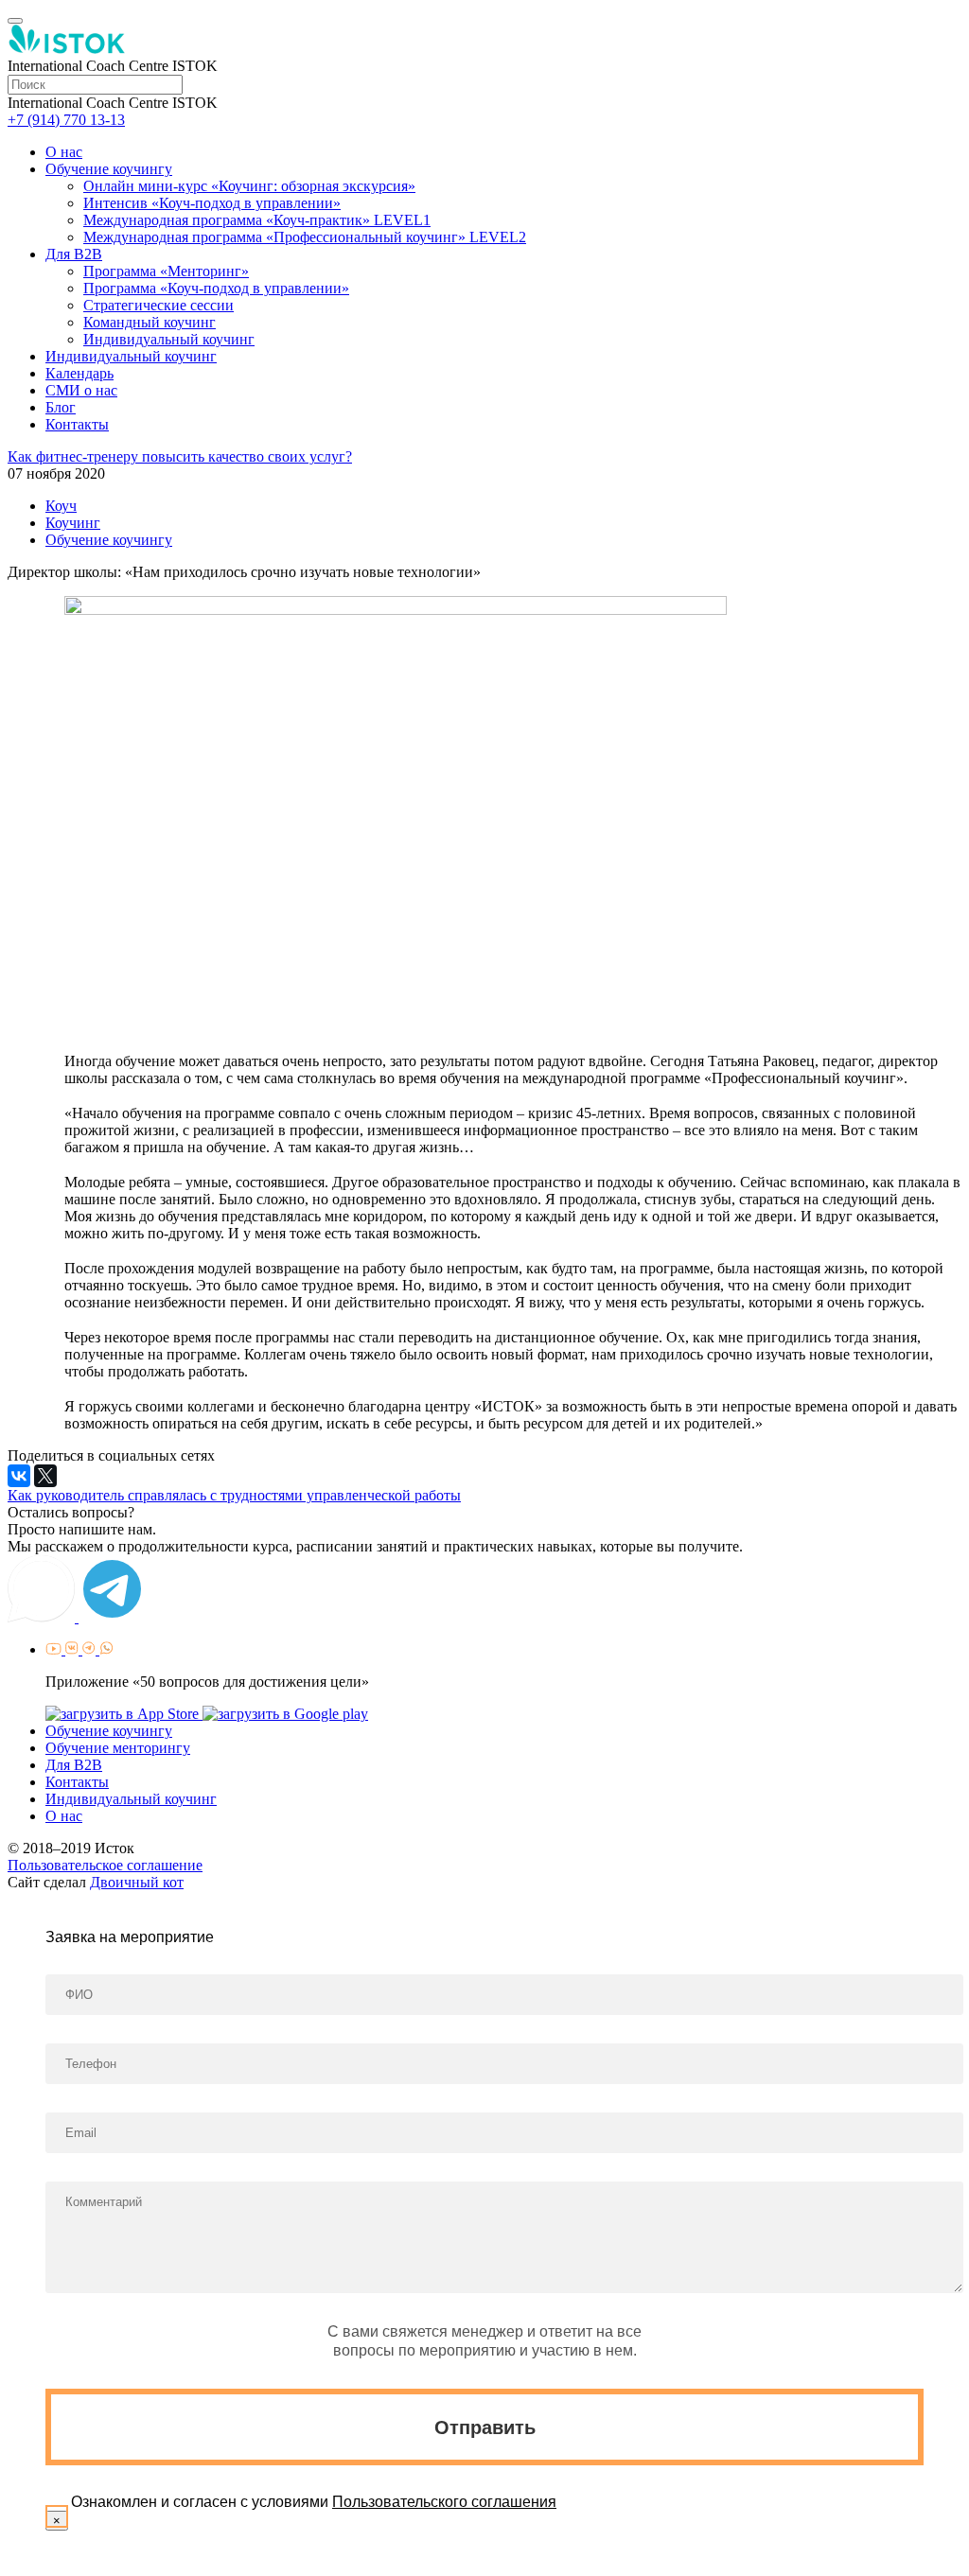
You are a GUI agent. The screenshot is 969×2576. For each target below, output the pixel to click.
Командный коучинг (150, 322)
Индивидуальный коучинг (169, 339)
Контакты (77, 424)
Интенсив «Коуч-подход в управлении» (212, 203)
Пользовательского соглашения (444, 2502)
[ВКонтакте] (19, 1476)
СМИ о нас (81, 390)
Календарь (79, 373)
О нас (64, 152)
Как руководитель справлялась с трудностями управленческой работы (234, 1495)
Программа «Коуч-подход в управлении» (216, 288)
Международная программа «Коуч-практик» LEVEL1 (257, 220)
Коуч (61, 506)
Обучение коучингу (109, 169)
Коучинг (73, 523)
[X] (45, 1476)
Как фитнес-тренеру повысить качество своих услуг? (180, 456)
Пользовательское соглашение (105, 1865)
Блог (61, 407)
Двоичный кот (137, 1882)
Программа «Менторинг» (166, 271)
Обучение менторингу (118, 1748)
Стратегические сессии (159, 305)
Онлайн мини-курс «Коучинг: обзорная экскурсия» (249, 186)
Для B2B (74, 254)
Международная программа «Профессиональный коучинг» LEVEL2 (305, 237)
